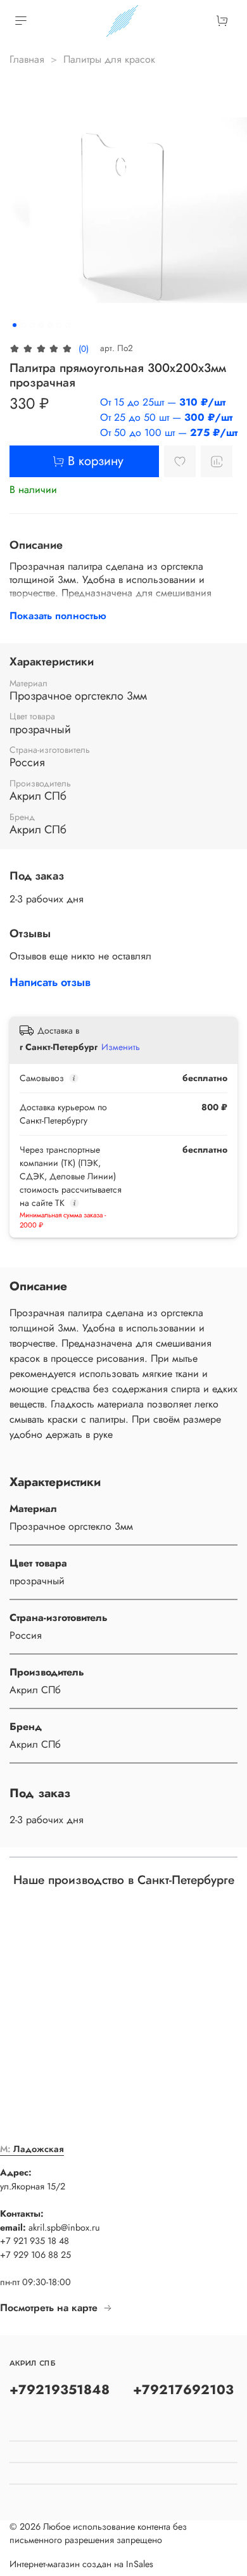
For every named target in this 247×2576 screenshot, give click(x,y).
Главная (27, 59)
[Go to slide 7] (68, 325)
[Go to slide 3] (32, 325)
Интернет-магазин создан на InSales (81, 2564)
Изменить (121, 1047)
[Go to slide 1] (15, 325)
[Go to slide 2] (23, 325)
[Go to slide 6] (59, 325)
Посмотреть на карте (49, 2308)
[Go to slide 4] (41, 325)
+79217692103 (183, 2390)
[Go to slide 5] (50, 325)
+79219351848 (60, 2390)
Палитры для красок (109, 59)
